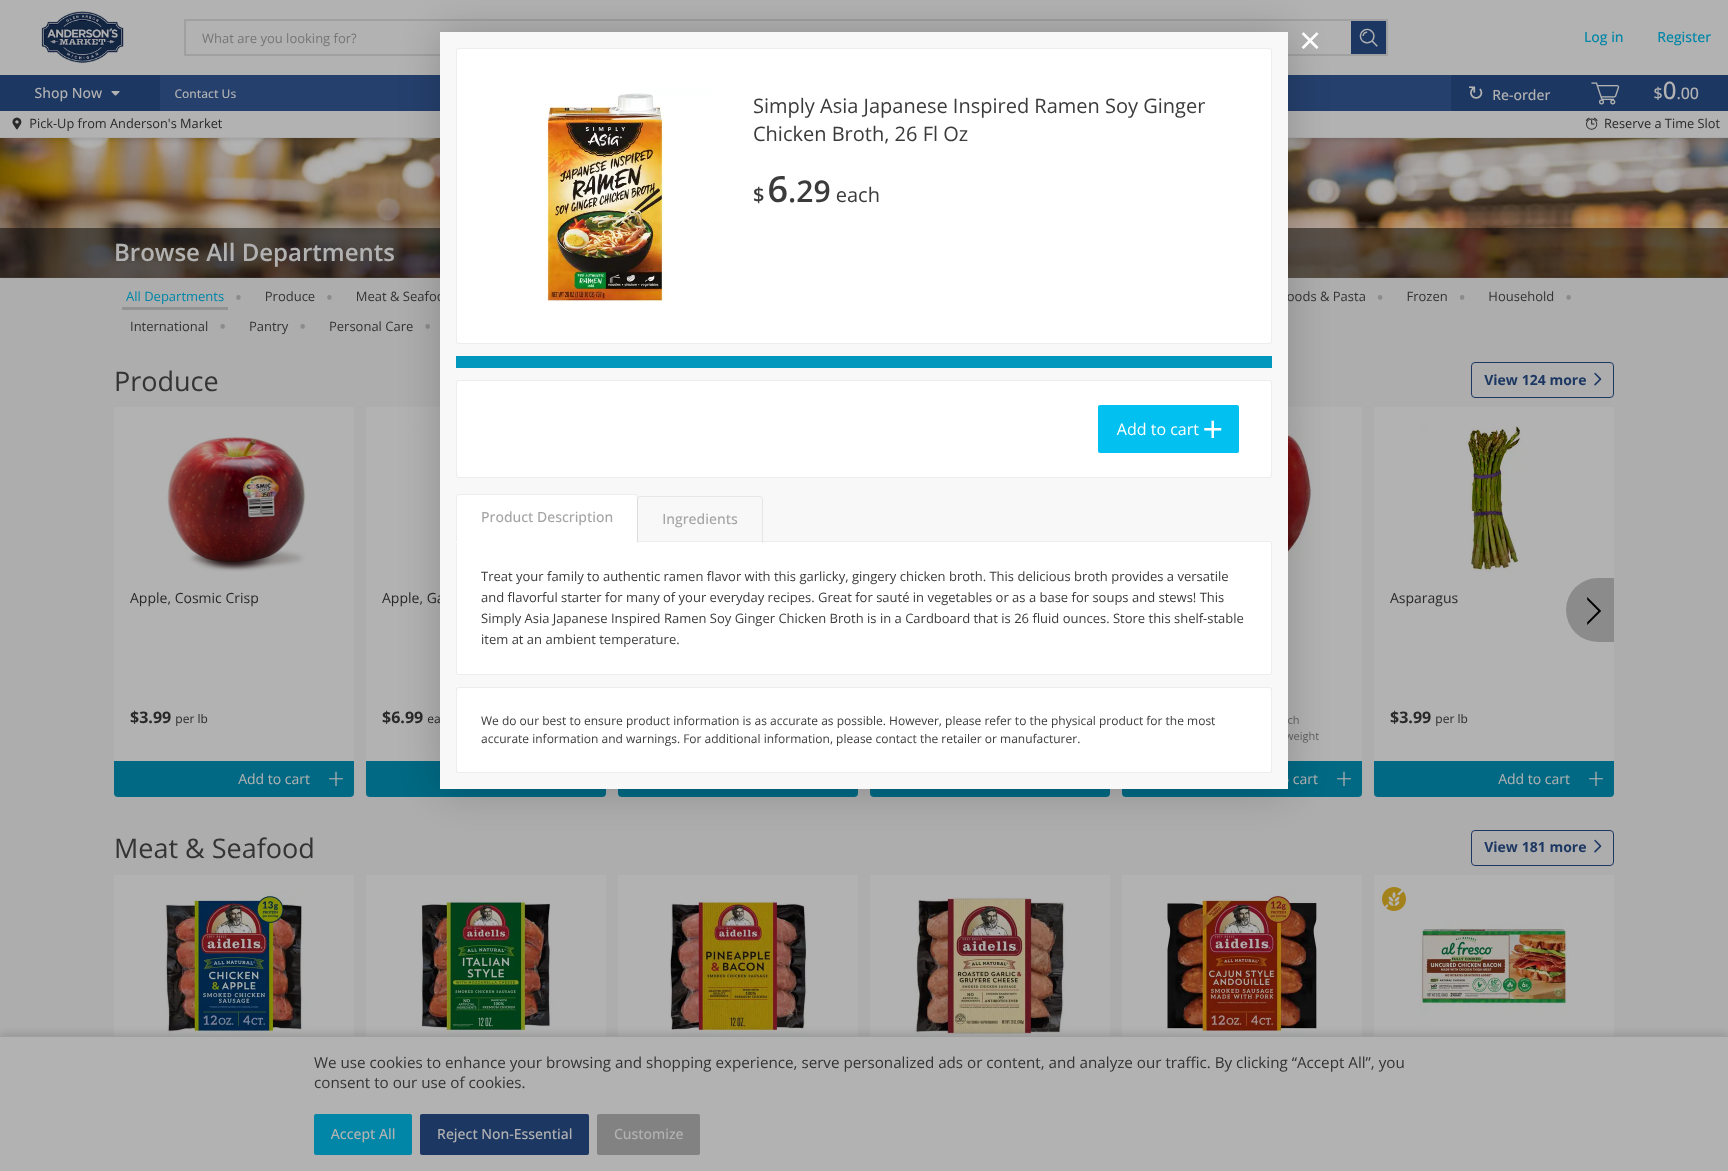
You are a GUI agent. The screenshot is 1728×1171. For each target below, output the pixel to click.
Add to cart (1158, 429)
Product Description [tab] (547, 517)
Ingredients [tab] (699, 519)
